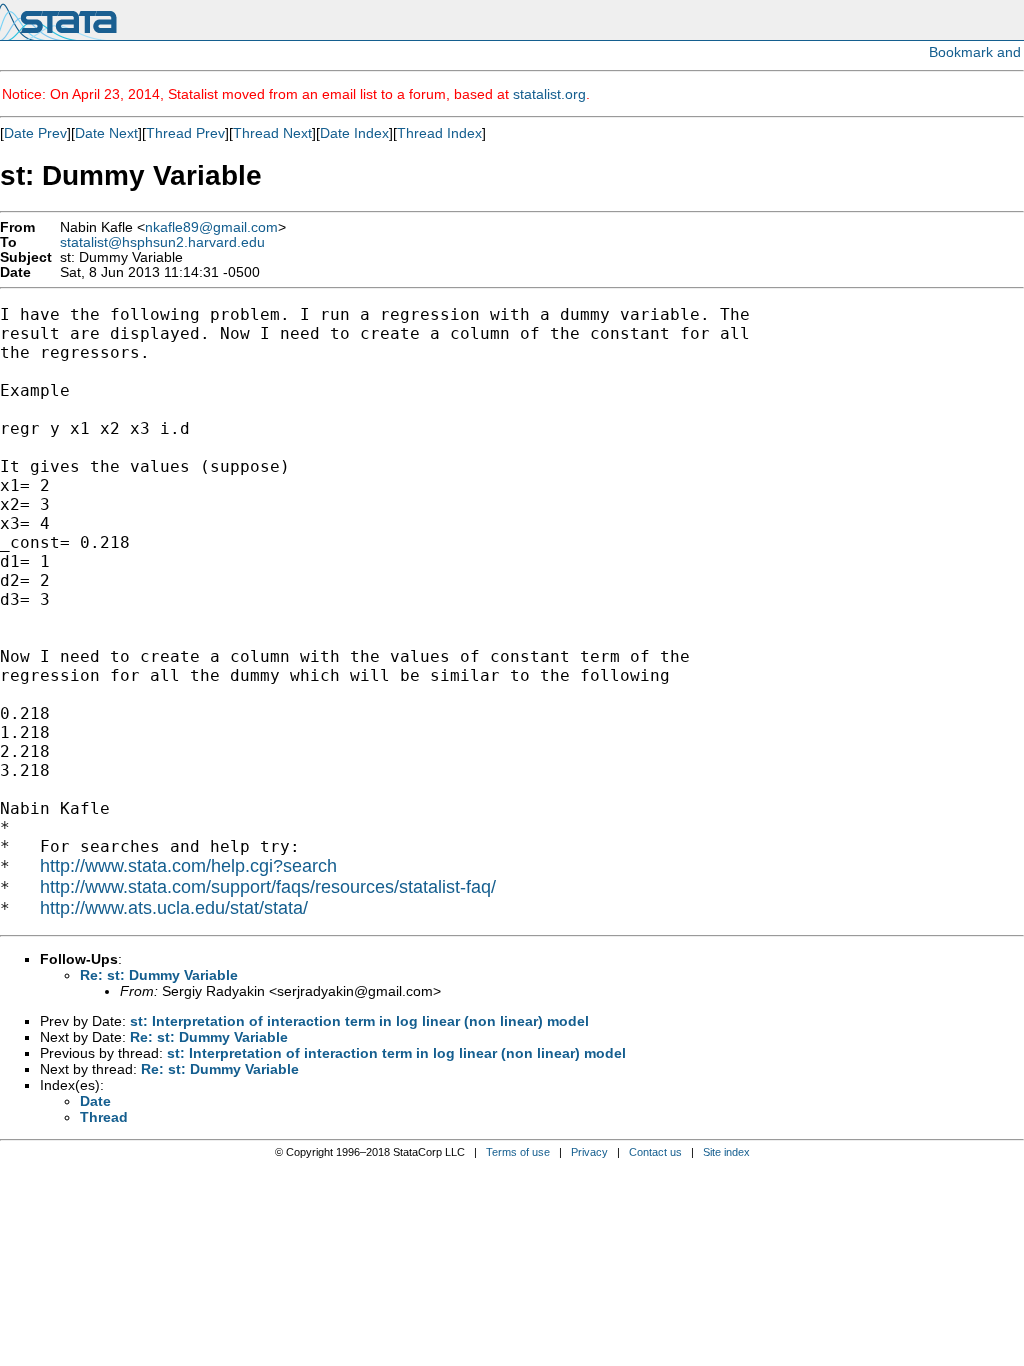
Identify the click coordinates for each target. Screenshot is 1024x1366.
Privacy (589, 1152)
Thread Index (439, 133)
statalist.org (549, 94)
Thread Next (272, 133)
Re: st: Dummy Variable (159, 975)
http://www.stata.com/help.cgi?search (188, 866)
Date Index (354, 133)
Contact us (655, 1152)
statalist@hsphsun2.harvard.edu (162, 242)
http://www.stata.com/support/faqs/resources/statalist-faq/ (268, 887)
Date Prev (35, 133)
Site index (726, 1152)
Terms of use (518, 1152)
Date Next (106, 133)
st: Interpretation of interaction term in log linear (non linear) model (359, 1021)
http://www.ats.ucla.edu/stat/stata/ (174, 908)
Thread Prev (185, 133)
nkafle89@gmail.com (211, 227)
